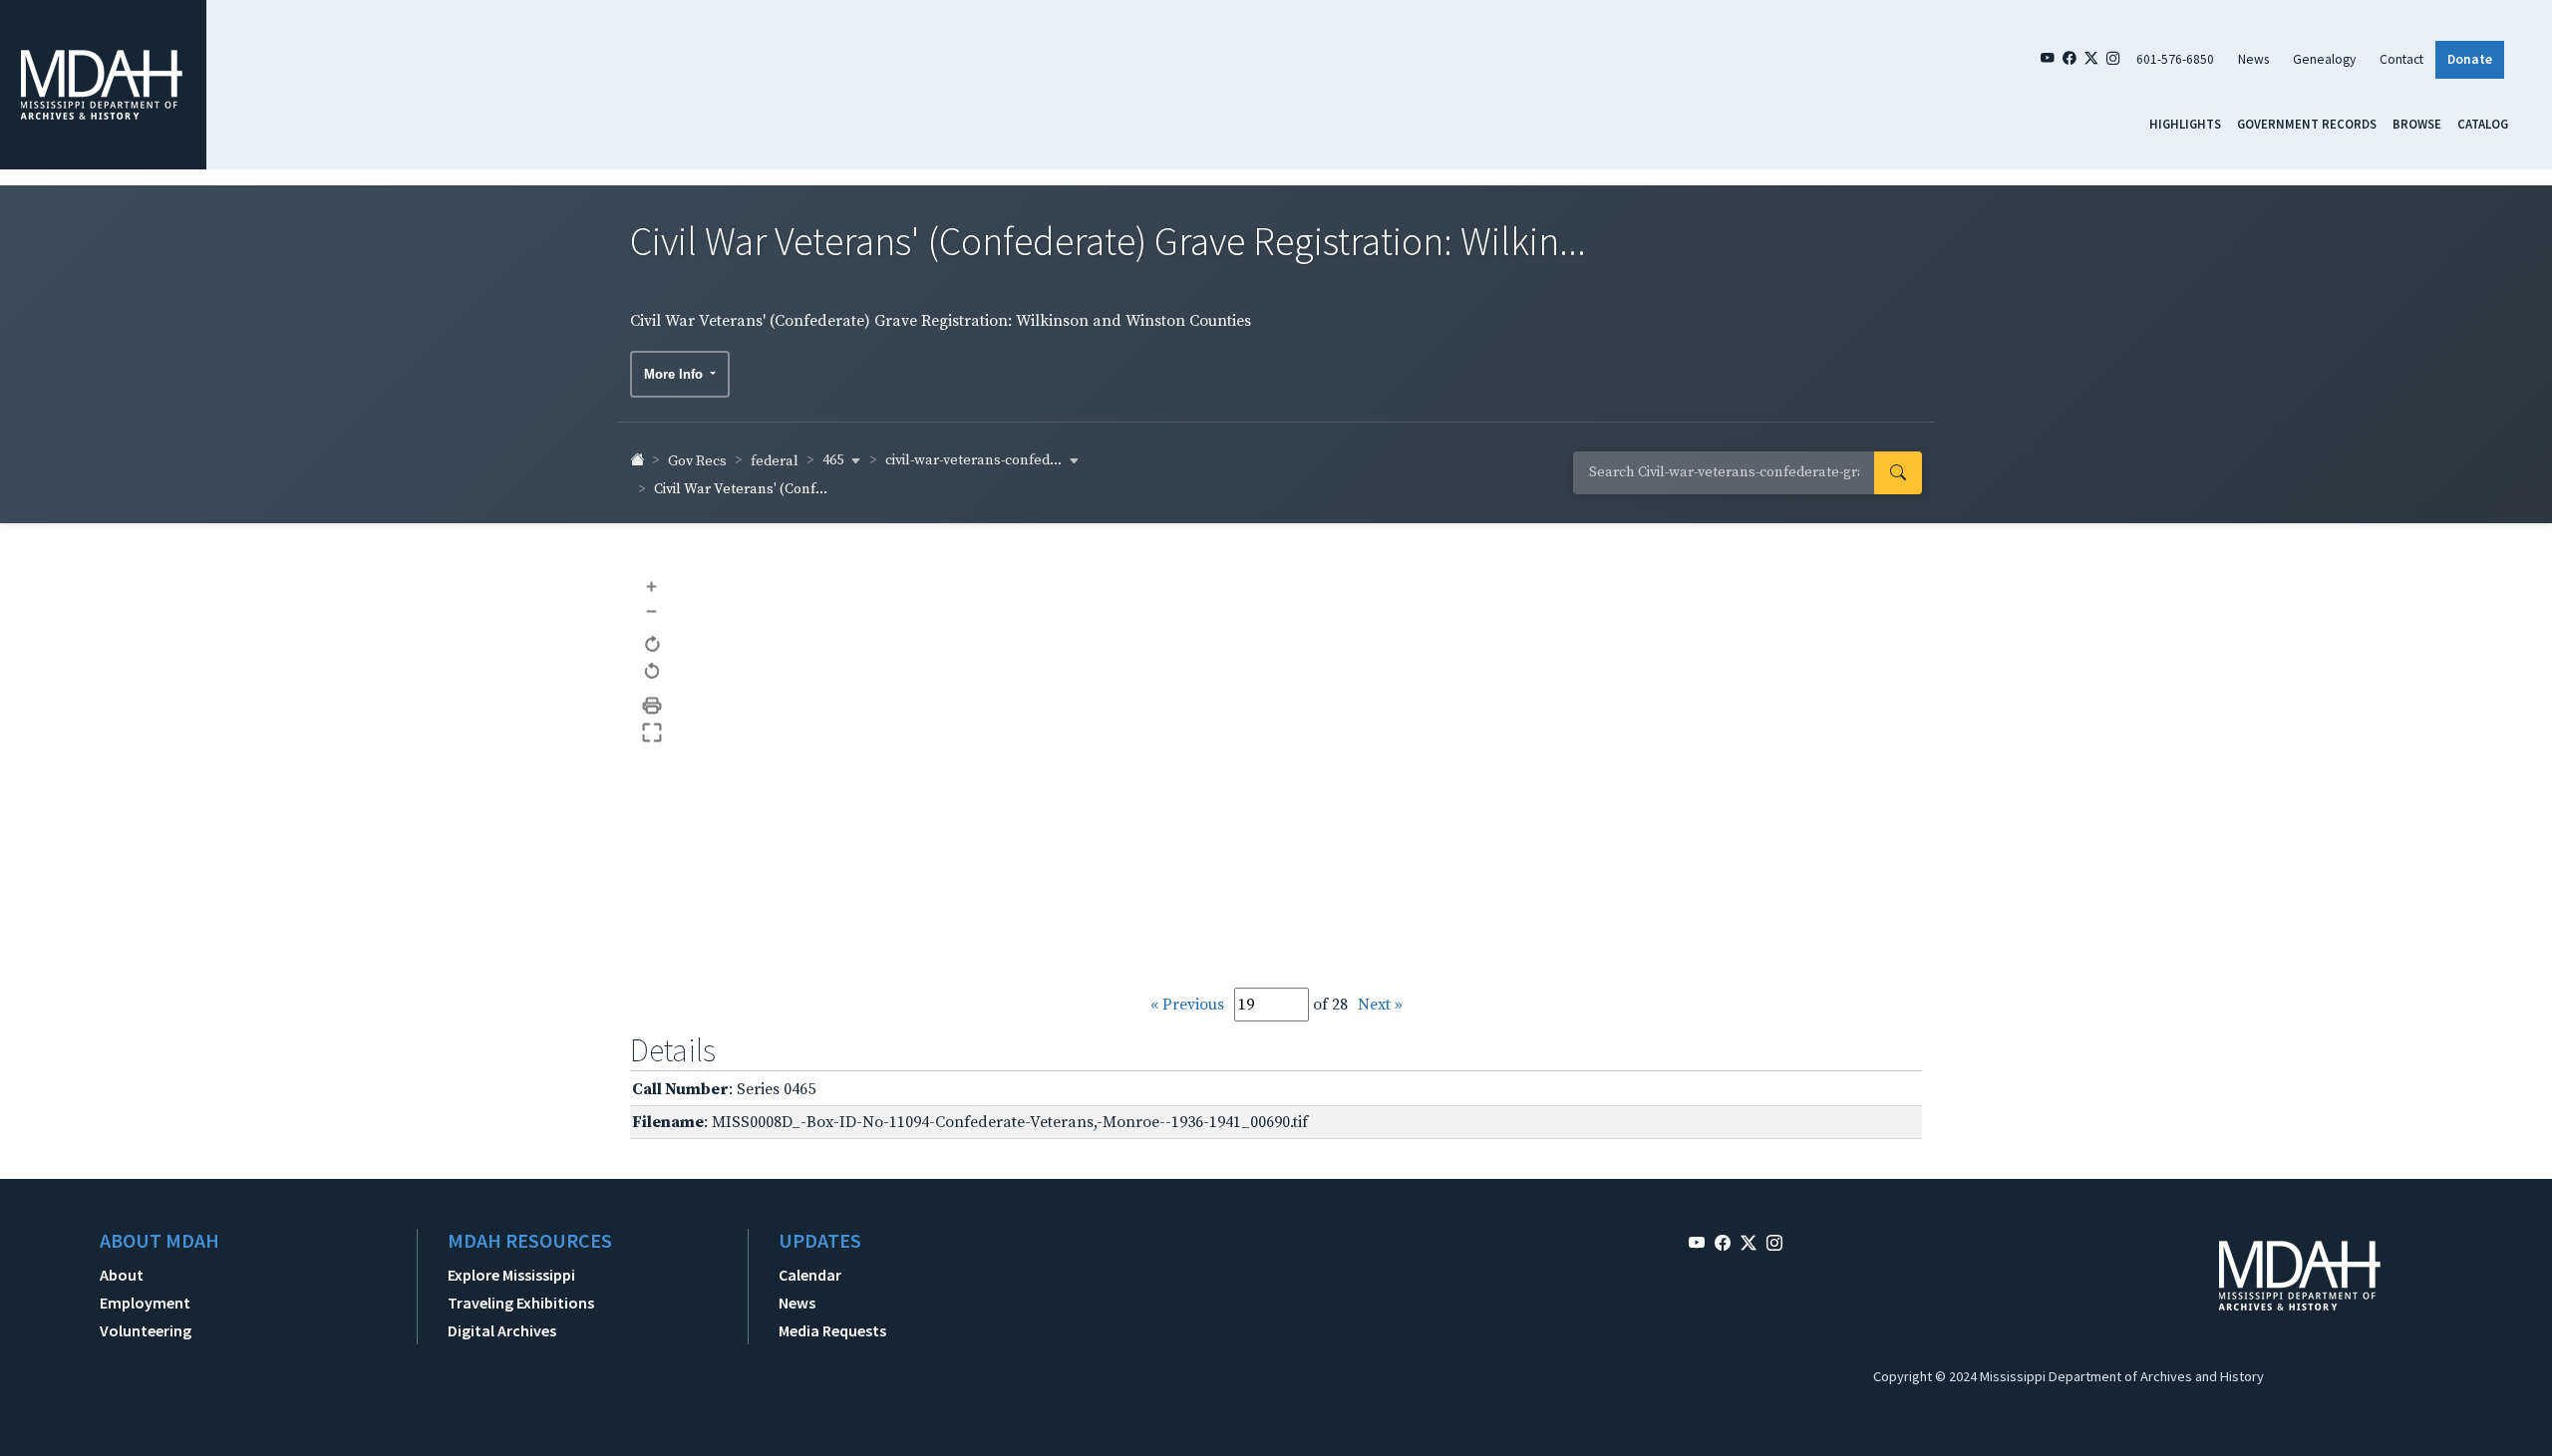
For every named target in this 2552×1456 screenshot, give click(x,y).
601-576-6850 (2175, 59)
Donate (2470, 59)
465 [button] (834, 460)
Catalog (2483, 124)
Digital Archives (502, 1330)
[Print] (652, 706)
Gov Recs (697, 461)
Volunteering (146, 1330)
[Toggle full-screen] (652, 733)
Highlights (2185, 124)
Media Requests (832, 1330)
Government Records (2307, 124)
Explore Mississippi (511, 1275)
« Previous (1187, 1005)
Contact (2401, 59)
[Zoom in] (652, 585)
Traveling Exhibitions (521, 1303)
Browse (2417, 124)
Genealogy (2324, 59)
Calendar (810, 1275)
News (2253, 59)
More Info (675, 374)
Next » (1380, 1005)
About (122, 1275)
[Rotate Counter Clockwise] (652, 672)
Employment (145, 1303)
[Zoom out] (652, 611)
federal (775, 461)
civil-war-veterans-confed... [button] (975, 460)
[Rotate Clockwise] (652, 645)
